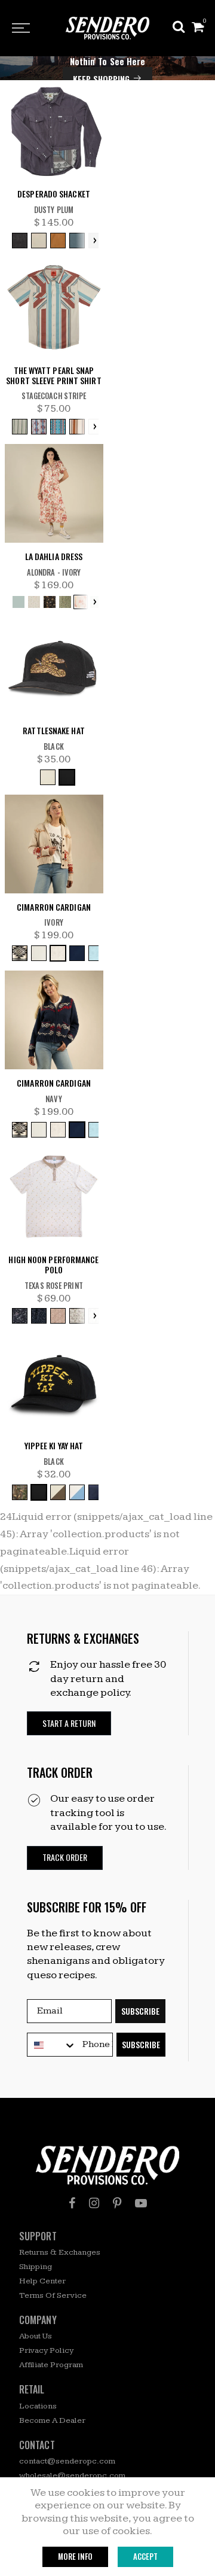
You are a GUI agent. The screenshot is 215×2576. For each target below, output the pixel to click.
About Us (36, 2336)
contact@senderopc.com (67, 2461)
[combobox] (52, 2045)
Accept (145, 2556)
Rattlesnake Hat (54, 731)
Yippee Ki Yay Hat (54, 1446)
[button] (69, 1724)
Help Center (42, 2281)
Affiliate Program (51, 2365)
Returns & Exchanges (60, 2252)
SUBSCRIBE (140, 2011)
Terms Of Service (53, 2295)
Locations (38, 2406)
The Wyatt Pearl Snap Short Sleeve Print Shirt (53, 376)
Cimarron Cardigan (54, 907)
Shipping (36, 2267)
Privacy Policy (46, 2350)
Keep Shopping (101, 79)
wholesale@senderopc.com (72, 2475)
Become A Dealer (52, 2420)
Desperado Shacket (54, 194)
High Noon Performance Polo (53, 1265)
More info (75, 2556)
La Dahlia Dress (54, 557)
